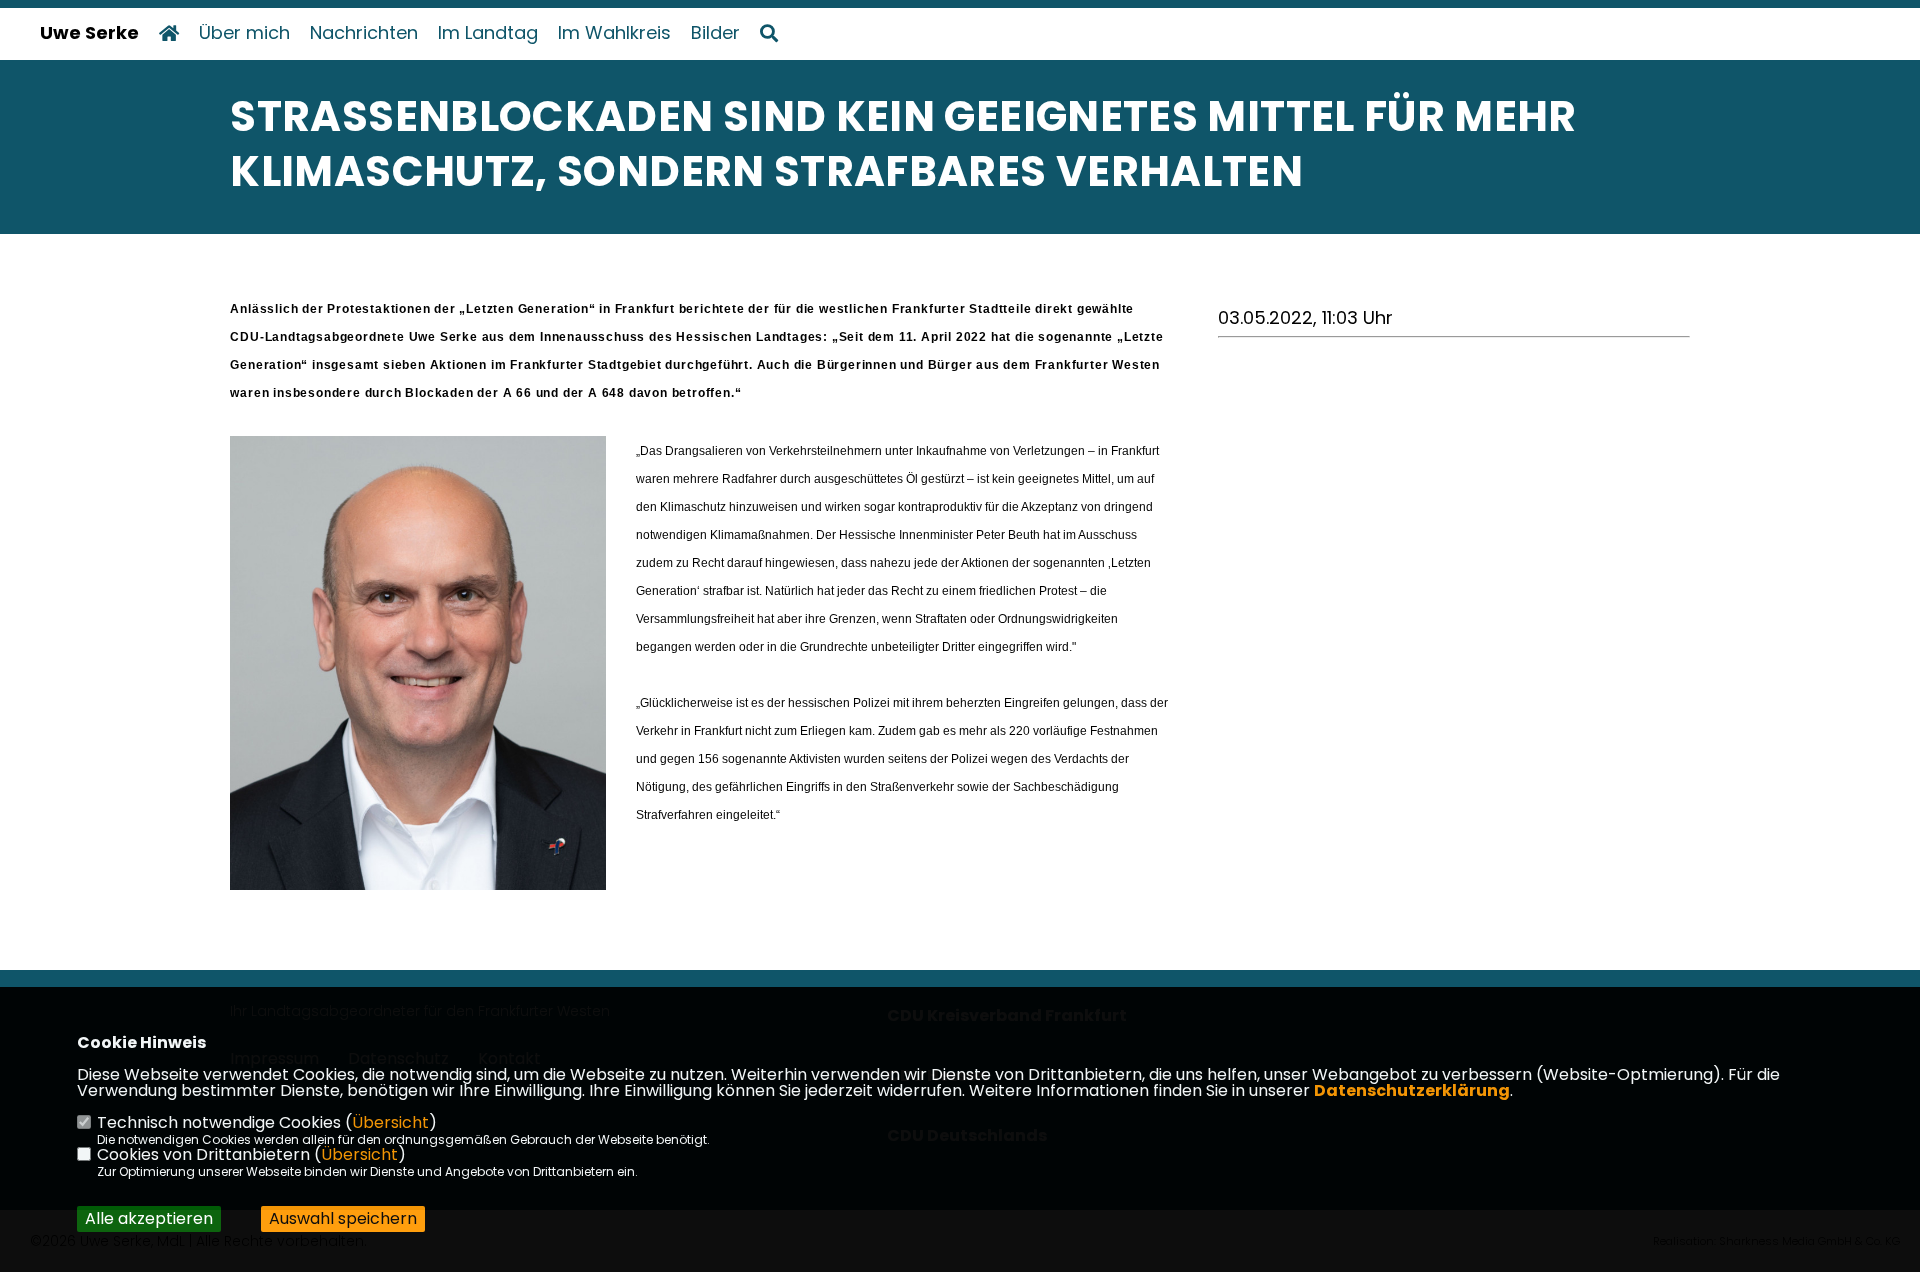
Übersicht (390, 1122)
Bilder (715, 33)
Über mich (244, 33)
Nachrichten (364, 33)
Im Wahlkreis (614, 33)
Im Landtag (488, 33)
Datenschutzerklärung (1412, 1090)
